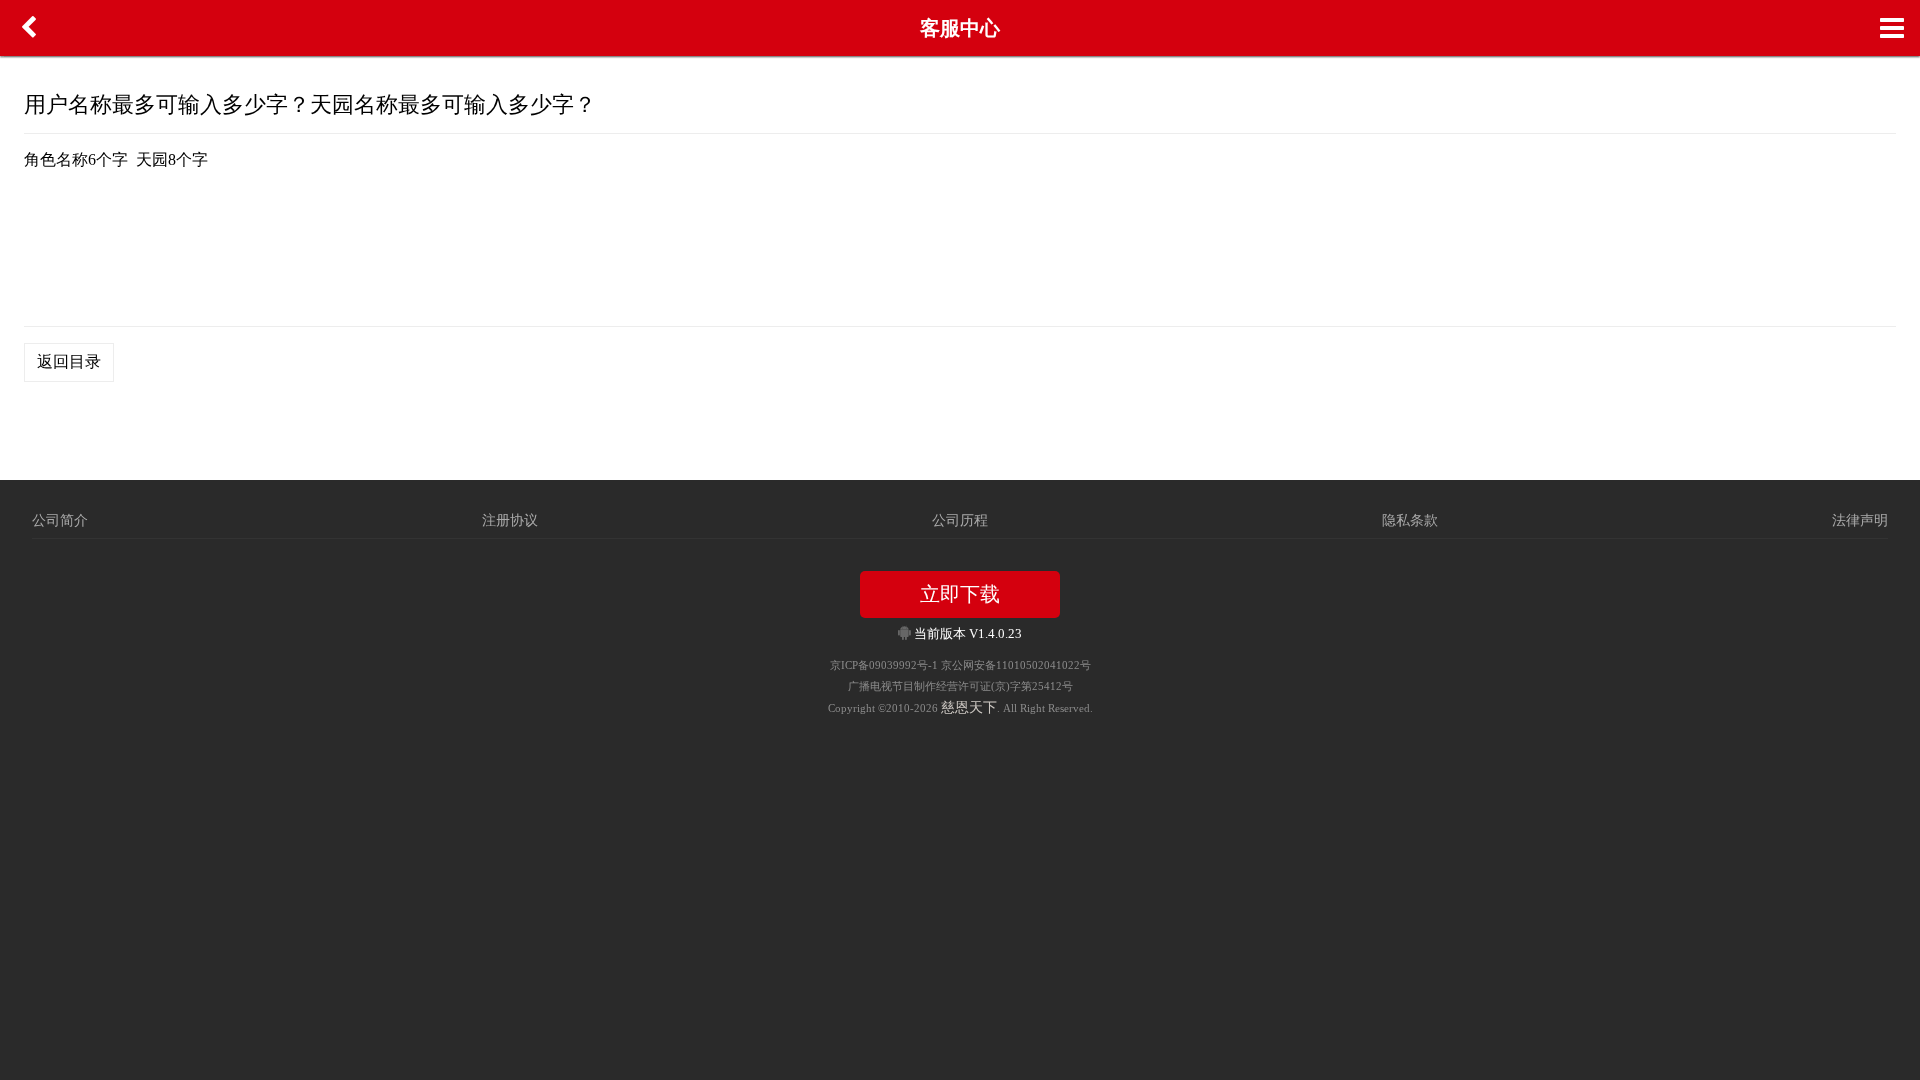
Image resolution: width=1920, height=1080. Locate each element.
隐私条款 (1410, 520)
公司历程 (960, 520)
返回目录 (69, 361)
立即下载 (960, 594)
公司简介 (60, 520)
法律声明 (1860, 520)
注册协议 (510, 520)
